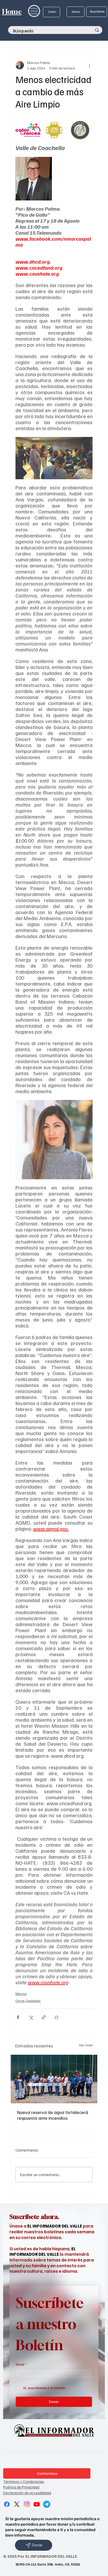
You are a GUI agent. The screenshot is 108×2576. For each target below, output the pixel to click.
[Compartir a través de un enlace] (44, 2017)
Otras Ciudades (28, 2001)
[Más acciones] (89, 65)
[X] (17, 2504)
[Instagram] (27, 2504)
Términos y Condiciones (24, 2481)
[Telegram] (47, 2504)
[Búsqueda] (97, 30)
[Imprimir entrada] (56, 2017)
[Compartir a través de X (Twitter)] (31, 2017)
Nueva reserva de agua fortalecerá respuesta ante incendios (53, 2115)
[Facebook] (7, 2504)
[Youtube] (37, 2504)
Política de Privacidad (21, 2487)
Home (12, 12)
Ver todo (86, 2045)
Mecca (21, 1994)
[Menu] (34, 11)
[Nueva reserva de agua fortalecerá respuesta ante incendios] (54, 2079)
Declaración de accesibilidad (27, 2493)
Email (21, 2364)
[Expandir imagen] (28, 130)
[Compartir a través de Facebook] (18, 2017)
